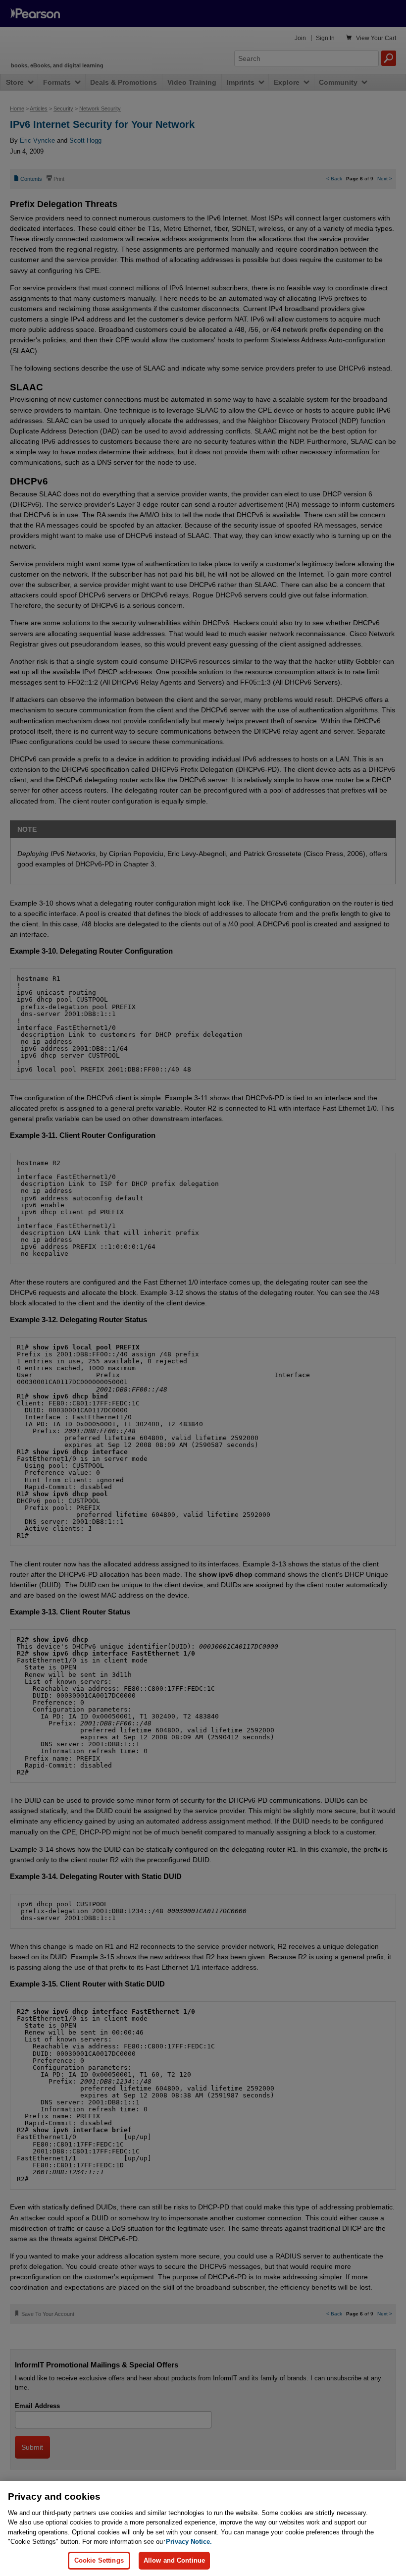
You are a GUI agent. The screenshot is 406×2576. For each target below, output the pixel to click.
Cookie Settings (99, 2560)
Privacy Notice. (189, 2542)
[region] (203, 2528)
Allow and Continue (174, 2560)
